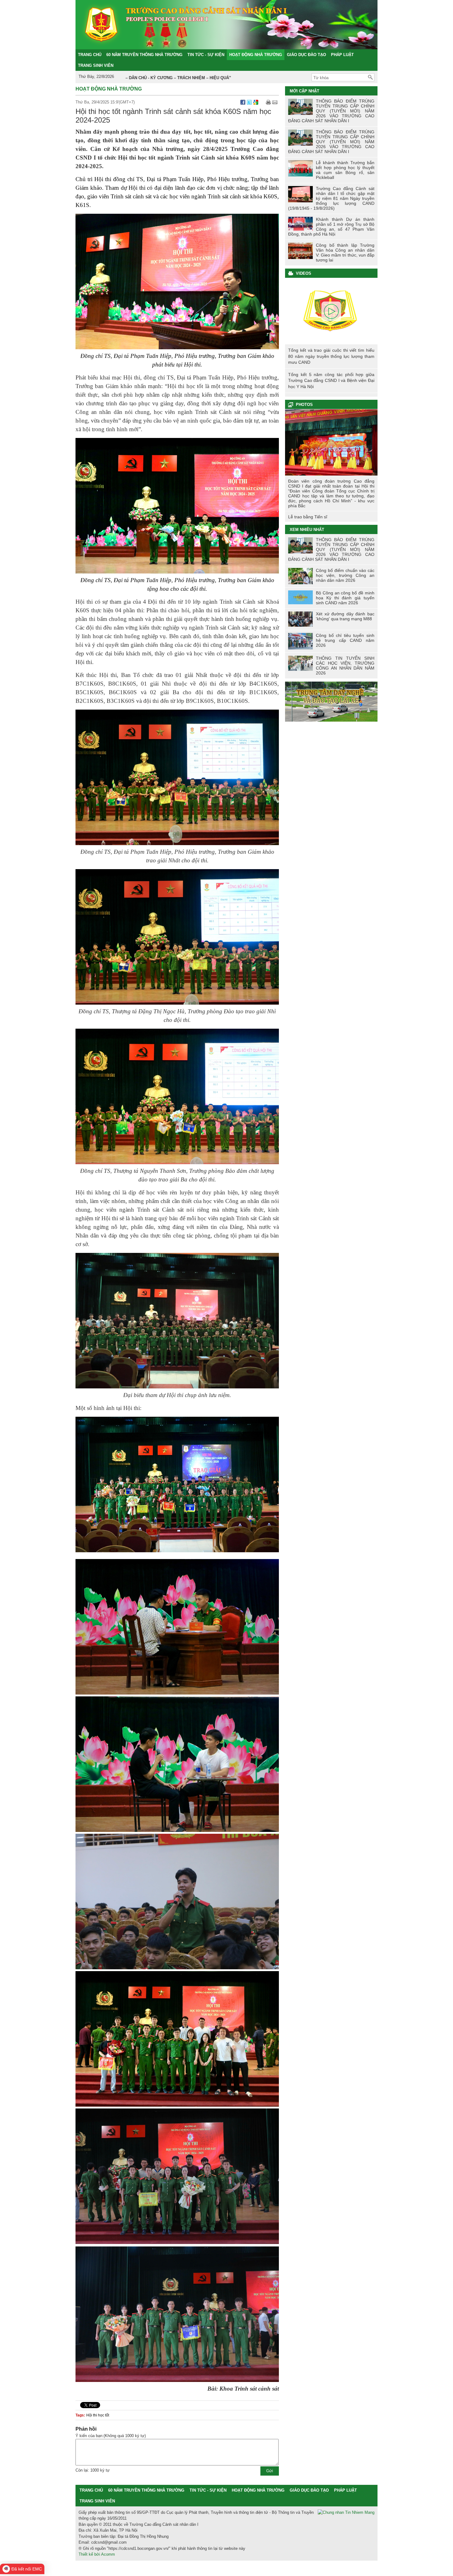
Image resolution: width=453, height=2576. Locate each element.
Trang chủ (91, 2490)
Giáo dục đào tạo (309, 2490)
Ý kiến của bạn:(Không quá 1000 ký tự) (111, 2436)
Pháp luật (345, 2490)
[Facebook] (243, 102)
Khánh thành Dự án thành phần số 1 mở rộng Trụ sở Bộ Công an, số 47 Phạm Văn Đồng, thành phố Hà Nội (331, 227)
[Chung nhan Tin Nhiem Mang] (346, 2513)
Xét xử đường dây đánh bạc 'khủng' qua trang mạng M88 (345, 616)
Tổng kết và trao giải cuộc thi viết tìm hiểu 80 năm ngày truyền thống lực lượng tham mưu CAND (331, 311)
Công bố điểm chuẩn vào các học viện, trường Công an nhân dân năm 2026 (345, 575)
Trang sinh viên (97, 2501)
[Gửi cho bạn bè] (275, 102)
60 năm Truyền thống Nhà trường (146, 2490)
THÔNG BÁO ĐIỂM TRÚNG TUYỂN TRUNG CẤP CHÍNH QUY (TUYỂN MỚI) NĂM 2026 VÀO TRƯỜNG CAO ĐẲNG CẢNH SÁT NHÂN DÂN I (331, 111)
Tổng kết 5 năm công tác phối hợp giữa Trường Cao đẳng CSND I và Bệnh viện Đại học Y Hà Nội (331, 381)
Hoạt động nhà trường (109, 89)
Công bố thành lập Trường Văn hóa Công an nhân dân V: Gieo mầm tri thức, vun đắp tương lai (345, 253)
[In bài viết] (268, 102)
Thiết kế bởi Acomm (97, 2554)
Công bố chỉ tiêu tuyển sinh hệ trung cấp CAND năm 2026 (345, 640)
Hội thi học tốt (98, 2415)
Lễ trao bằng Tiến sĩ (308, 517)
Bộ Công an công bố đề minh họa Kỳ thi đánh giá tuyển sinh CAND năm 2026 (345, 598)
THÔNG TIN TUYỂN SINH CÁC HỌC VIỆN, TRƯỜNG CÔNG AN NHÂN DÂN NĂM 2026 (345, 666)
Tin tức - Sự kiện (208, 2490)
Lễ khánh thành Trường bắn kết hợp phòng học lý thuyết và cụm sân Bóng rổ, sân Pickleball (345, 170)
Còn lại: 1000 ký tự (93, 2470)
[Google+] (256, 102)
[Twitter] (249, 102)
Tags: (80, 2415)
